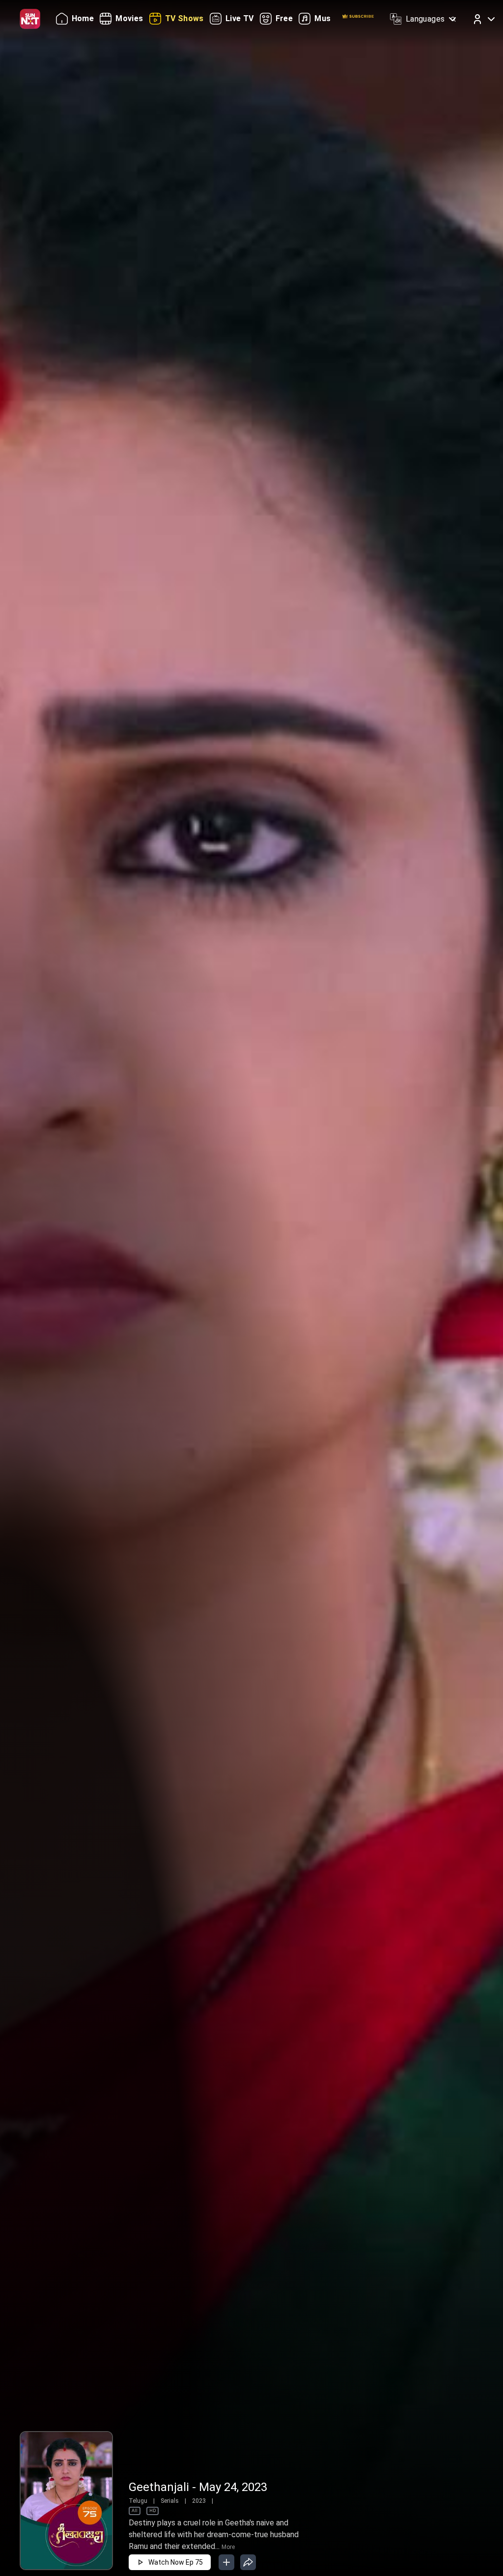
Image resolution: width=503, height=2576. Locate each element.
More (228, 2547)
